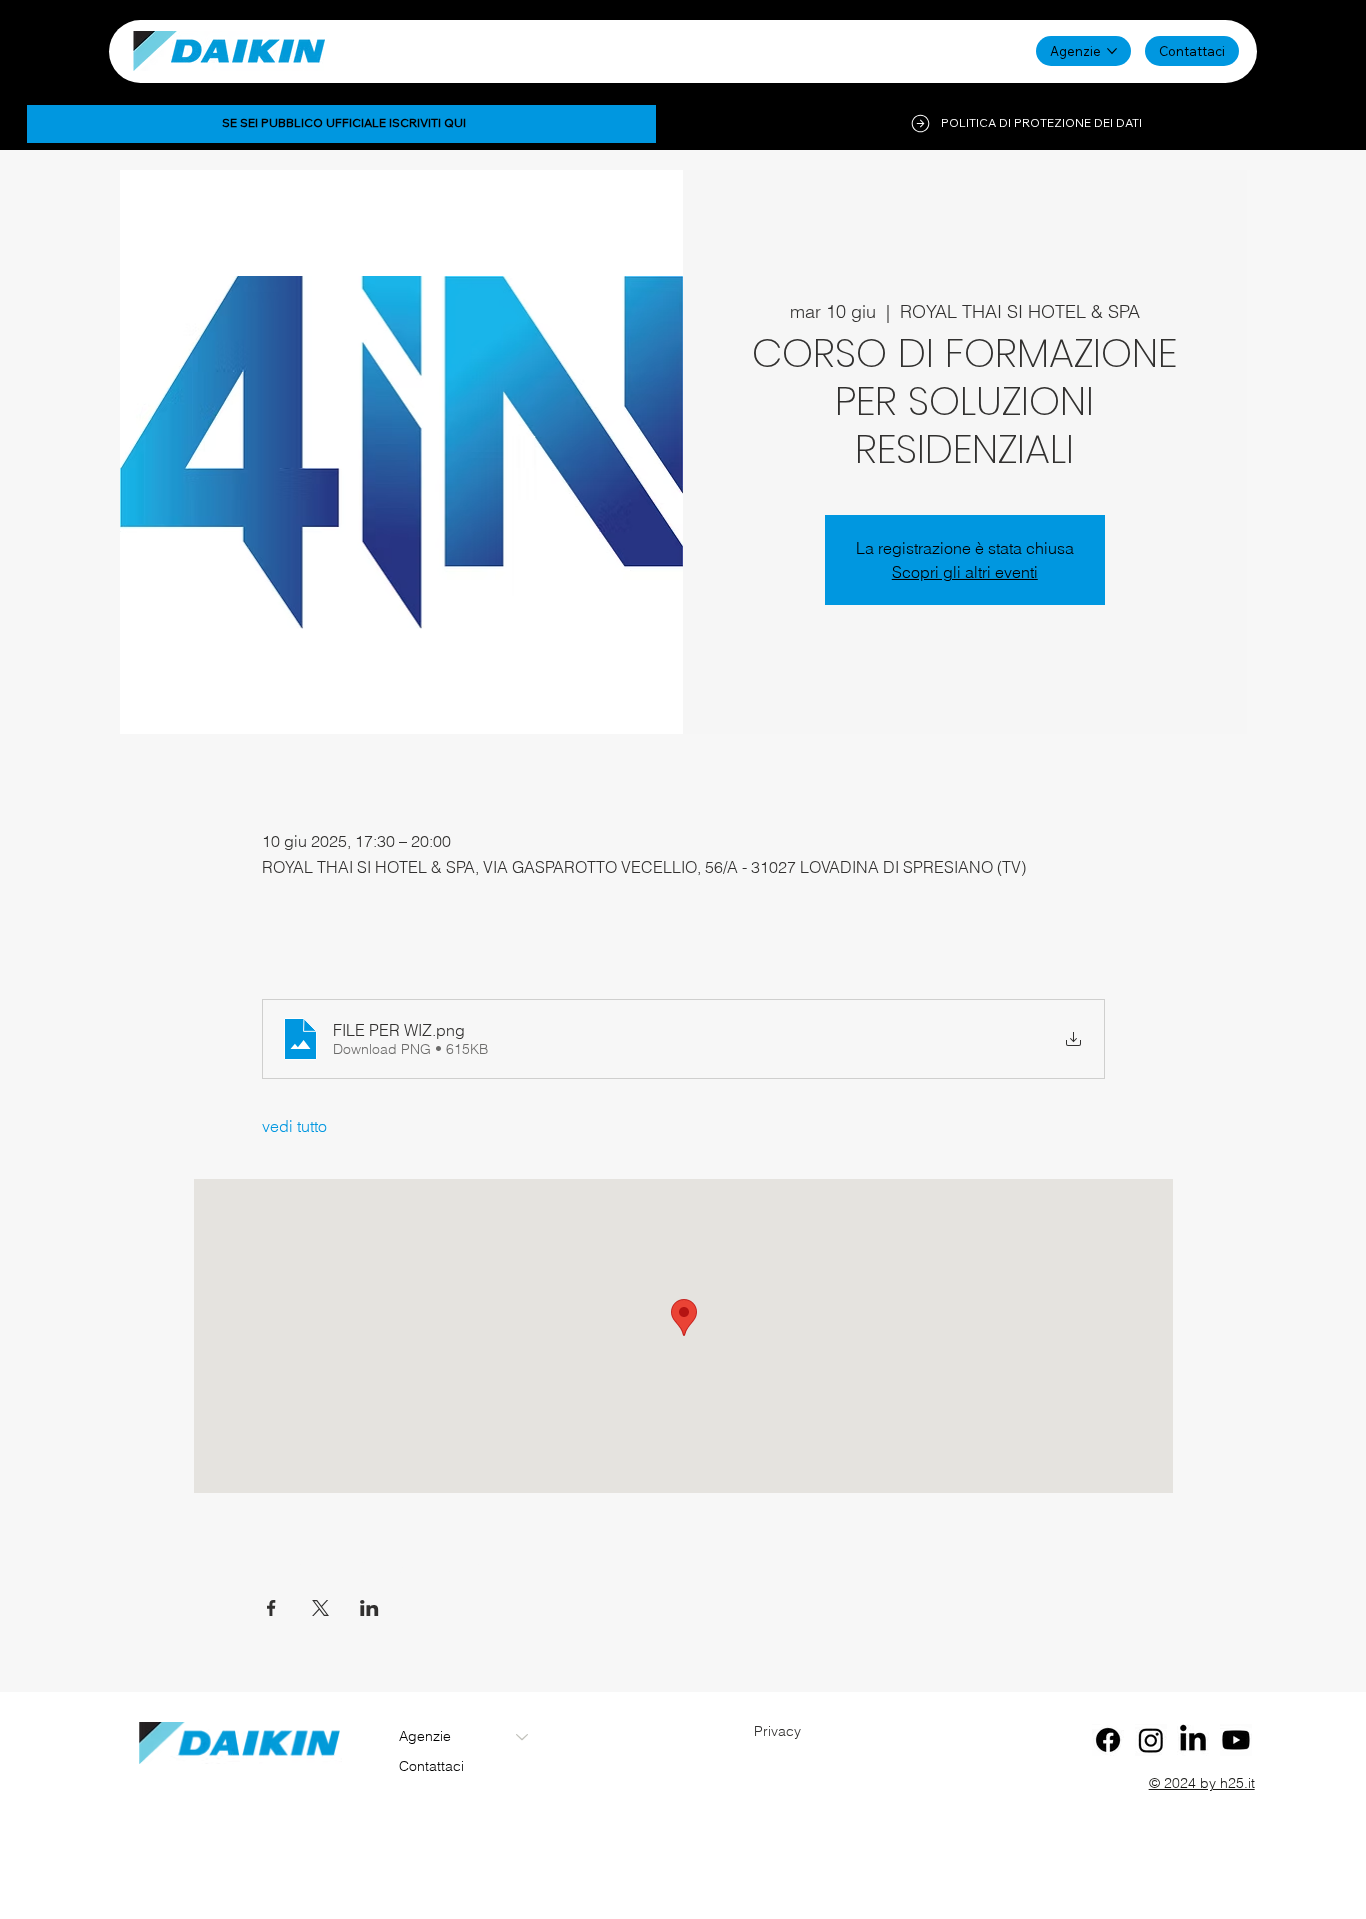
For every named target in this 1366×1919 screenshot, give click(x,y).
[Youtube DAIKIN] (1236, 1740)
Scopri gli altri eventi (965, 572)
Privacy (777, 1731)
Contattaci (431, 1766)
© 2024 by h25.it (1202, 1783)
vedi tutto (294, 1126)
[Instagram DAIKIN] (1151, 1740)
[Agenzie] (523, 1737)
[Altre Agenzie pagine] (1112, 51)
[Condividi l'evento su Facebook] (271, 1608)
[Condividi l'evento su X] (320, 1608)
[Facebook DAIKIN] (1108, 1740)
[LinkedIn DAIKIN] (1193, 1740)
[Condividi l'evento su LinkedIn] (369, 1608)
